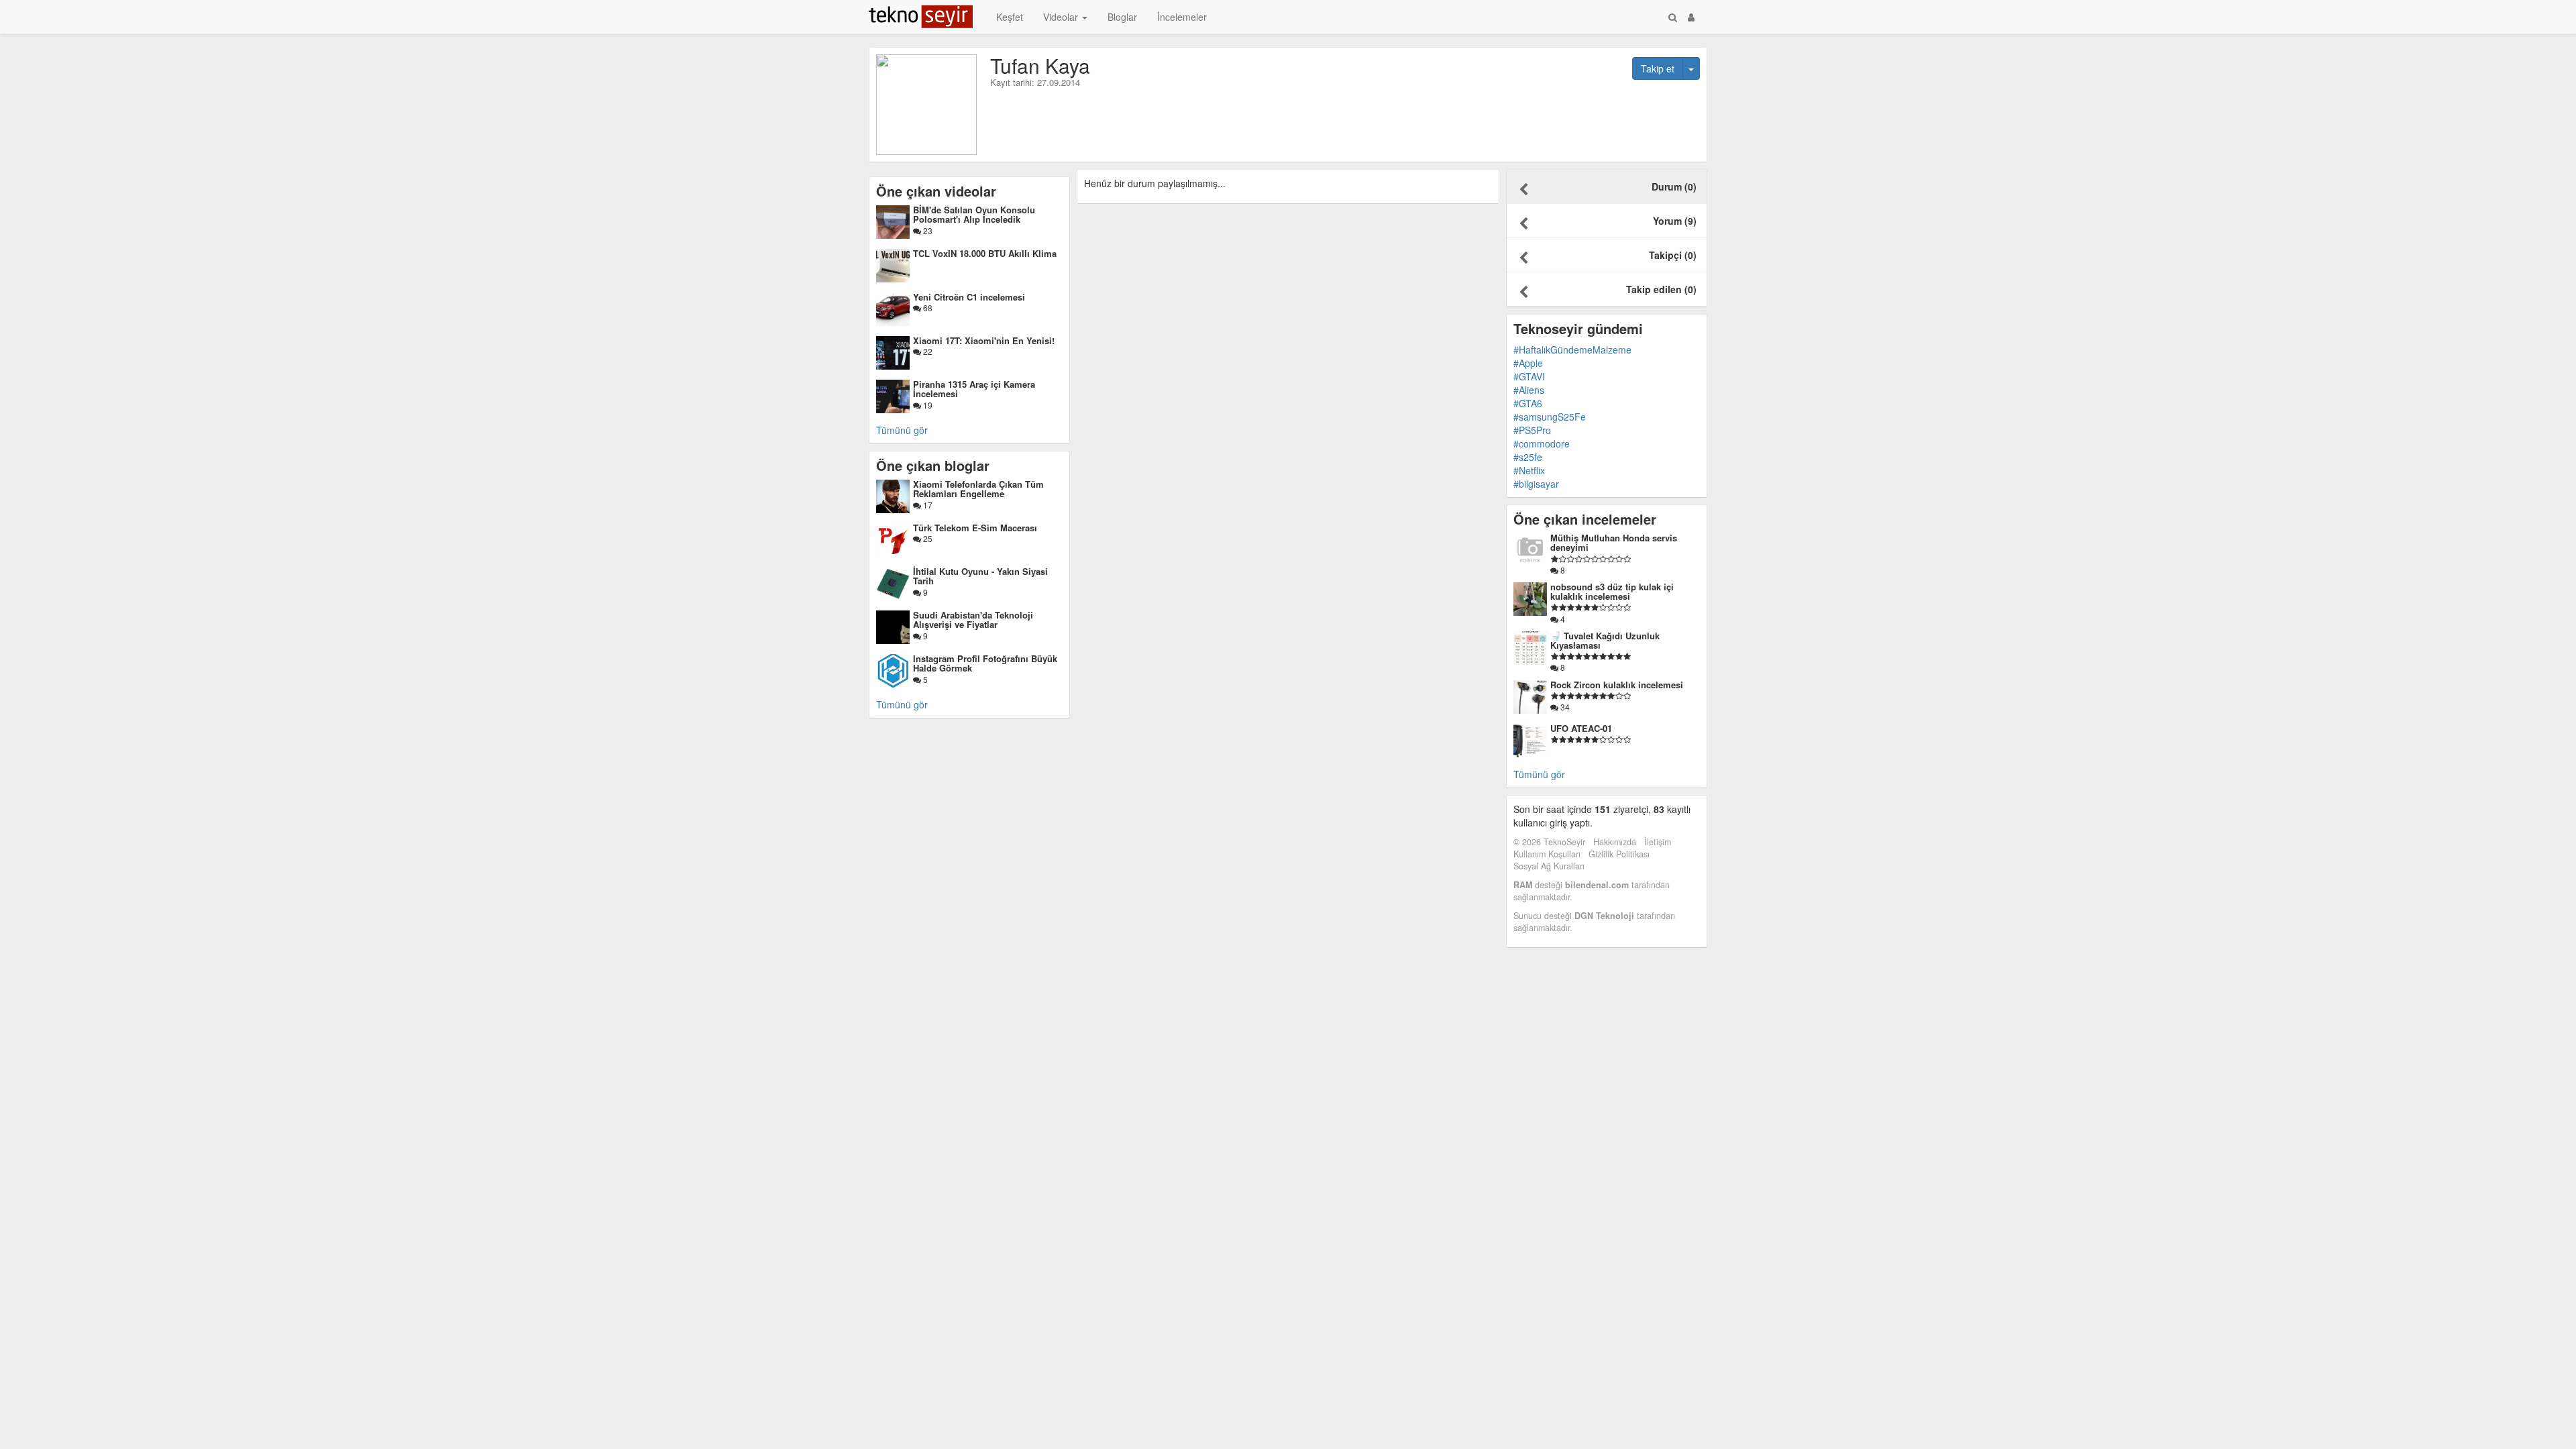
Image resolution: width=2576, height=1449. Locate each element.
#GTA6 (1528, 403)
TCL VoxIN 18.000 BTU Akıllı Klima (985, 253)
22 (927, 351)
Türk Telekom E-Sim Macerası (975, 528)
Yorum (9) (1675, 221)
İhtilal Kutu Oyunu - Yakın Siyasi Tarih (980, 576)
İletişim (1658, 842)
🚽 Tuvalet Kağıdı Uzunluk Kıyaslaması (1605, 640)
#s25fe (1528, 457)
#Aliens (1529, 390)
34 (1564, 707)
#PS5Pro (1532, 430)
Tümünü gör (902, 430)
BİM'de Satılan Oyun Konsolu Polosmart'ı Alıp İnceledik (974, 214)
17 (927, 505)
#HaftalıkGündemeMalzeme (1572, 350)
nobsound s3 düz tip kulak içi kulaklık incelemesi (1612, 591)
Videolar (1062, 17)
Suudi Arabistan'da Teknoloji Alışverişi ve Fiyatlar (973, 620)
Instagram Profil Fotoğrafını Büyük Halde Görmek (985, 663)
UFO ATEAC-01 (1581, 728)
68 (927, 308)
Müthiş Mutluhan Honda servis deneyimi (1614, 542)
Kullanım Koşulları (1547, 854)
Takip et (1658, 68)
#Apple (1528, 363)
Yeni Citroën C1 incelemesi (969, 297)
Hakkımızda (1615, 842)
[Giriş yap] (1691, 17)
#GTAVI (1529, 376)
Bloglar (1122, 17)
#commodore (1542, 443)
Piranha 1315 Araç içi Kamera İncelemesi (974, 389)
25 (927, 538)
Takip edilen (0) (1661, 289)
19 (927, 405)
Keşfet (1010, 17)
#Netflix (1529, 470)
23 (927, 230)
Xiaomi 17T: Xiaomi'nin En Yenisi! (984, 340)
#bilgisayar (1536, 484)
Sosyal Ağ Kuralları (1549, 866)
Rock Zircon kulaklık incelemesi (1617, 685)
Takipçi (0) (1673, 255)
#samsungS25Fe (1550, 417)
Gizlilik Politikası (1619, 854)
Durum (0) (1674, 186)
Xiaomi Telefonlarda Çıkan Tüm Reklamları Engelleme (978, 489)
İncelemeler (1182, 17)
